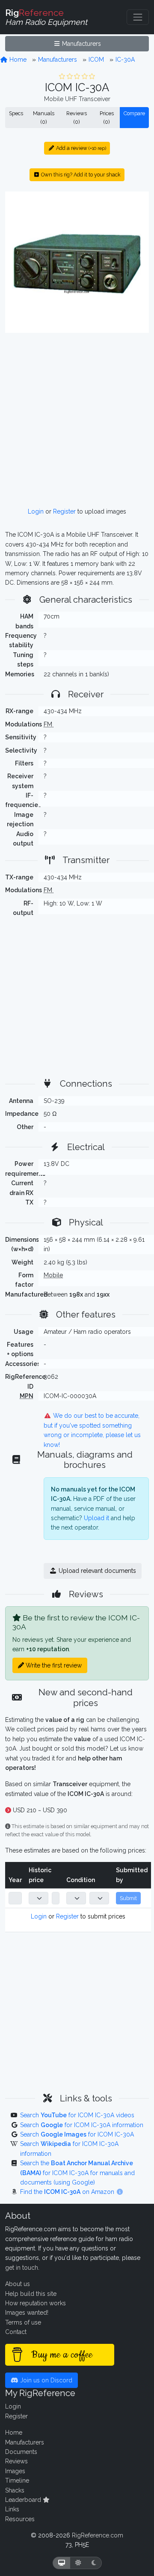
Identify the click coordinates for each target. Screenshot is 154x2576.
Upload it (96, 1518)
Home (17, 60)
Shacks (15, 2490)
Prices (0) (107, 118)
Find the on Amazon (68, 2192)
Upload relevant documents (96, 1571)
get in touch (22, 2268)
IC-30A (125, 60)
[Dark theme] (94, 2563)
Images (15, 2471)
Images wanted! (27, 2313)
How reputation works (36, 2303)
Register (64, 511)
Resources (20, 2519)
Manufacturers (81, 44)
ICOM (96, 60)
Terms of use (23, 2322)
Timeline (17, 2480)
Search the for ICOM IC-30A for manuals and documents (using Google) (77, 2173)
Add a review (80, 148)
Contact (16, 2332)
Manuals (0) (44, 118)
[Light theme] (78, 2563)
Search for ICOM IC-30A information (82, 2125)
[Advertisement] (77, 420)
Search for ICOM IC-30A (77, 2134)
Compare (134, 113)
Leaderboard (24, 2500)
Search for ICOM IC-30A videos (77, 2115)
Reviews (16, 2461)
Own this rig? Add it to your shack (80, 175)
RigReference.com (98, 2535)
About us (18, 2284)
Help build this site (31, 2294)
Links (12, 2509)
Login (36, 511)
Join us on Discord (45, 2380)
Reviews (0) (77, 118)
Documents (21, 2452)
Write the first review (53, 1665)
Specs (16, 113)
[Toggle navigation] (138, 17)
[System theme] (62, 2563)
